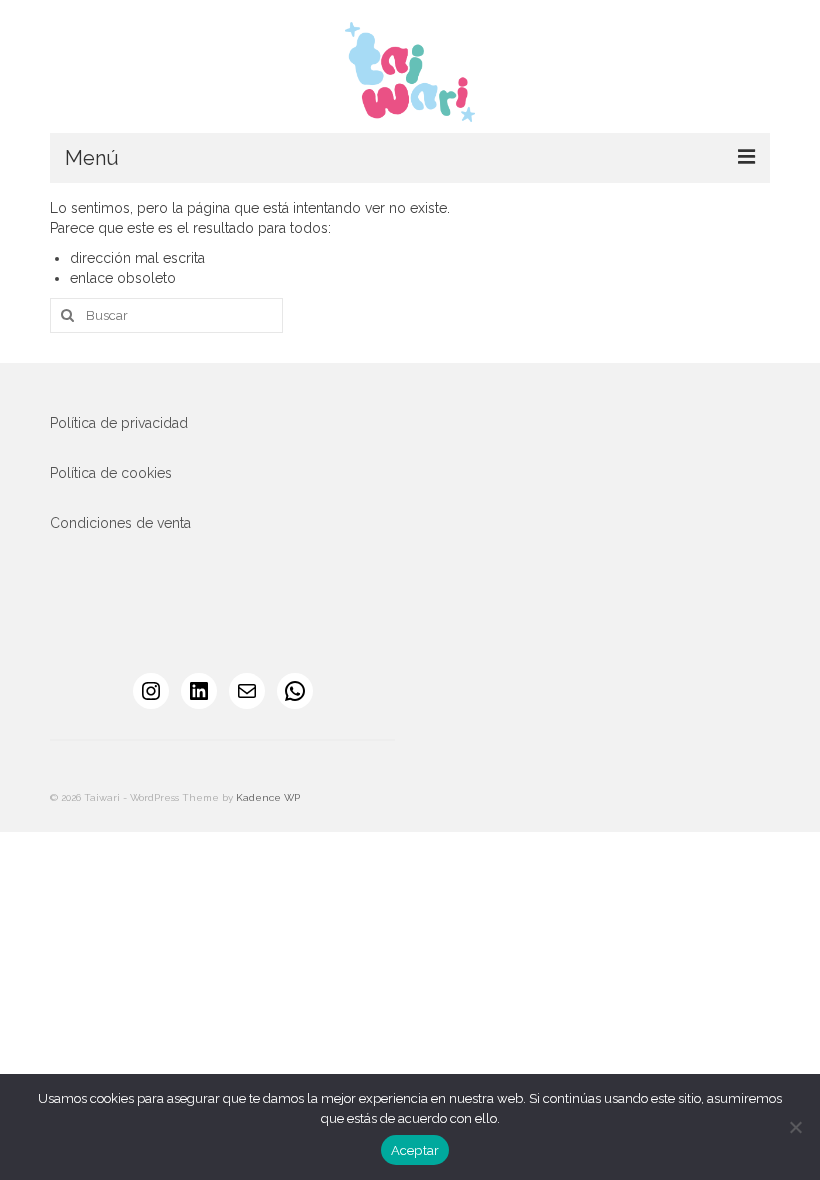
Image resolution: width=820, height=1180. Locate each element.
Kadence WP (268, 797)
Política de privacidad (119, 423)
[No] (795, 1127)
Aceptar (415, 1150)
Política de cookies (111, 473)
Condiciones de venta (120, 523)
